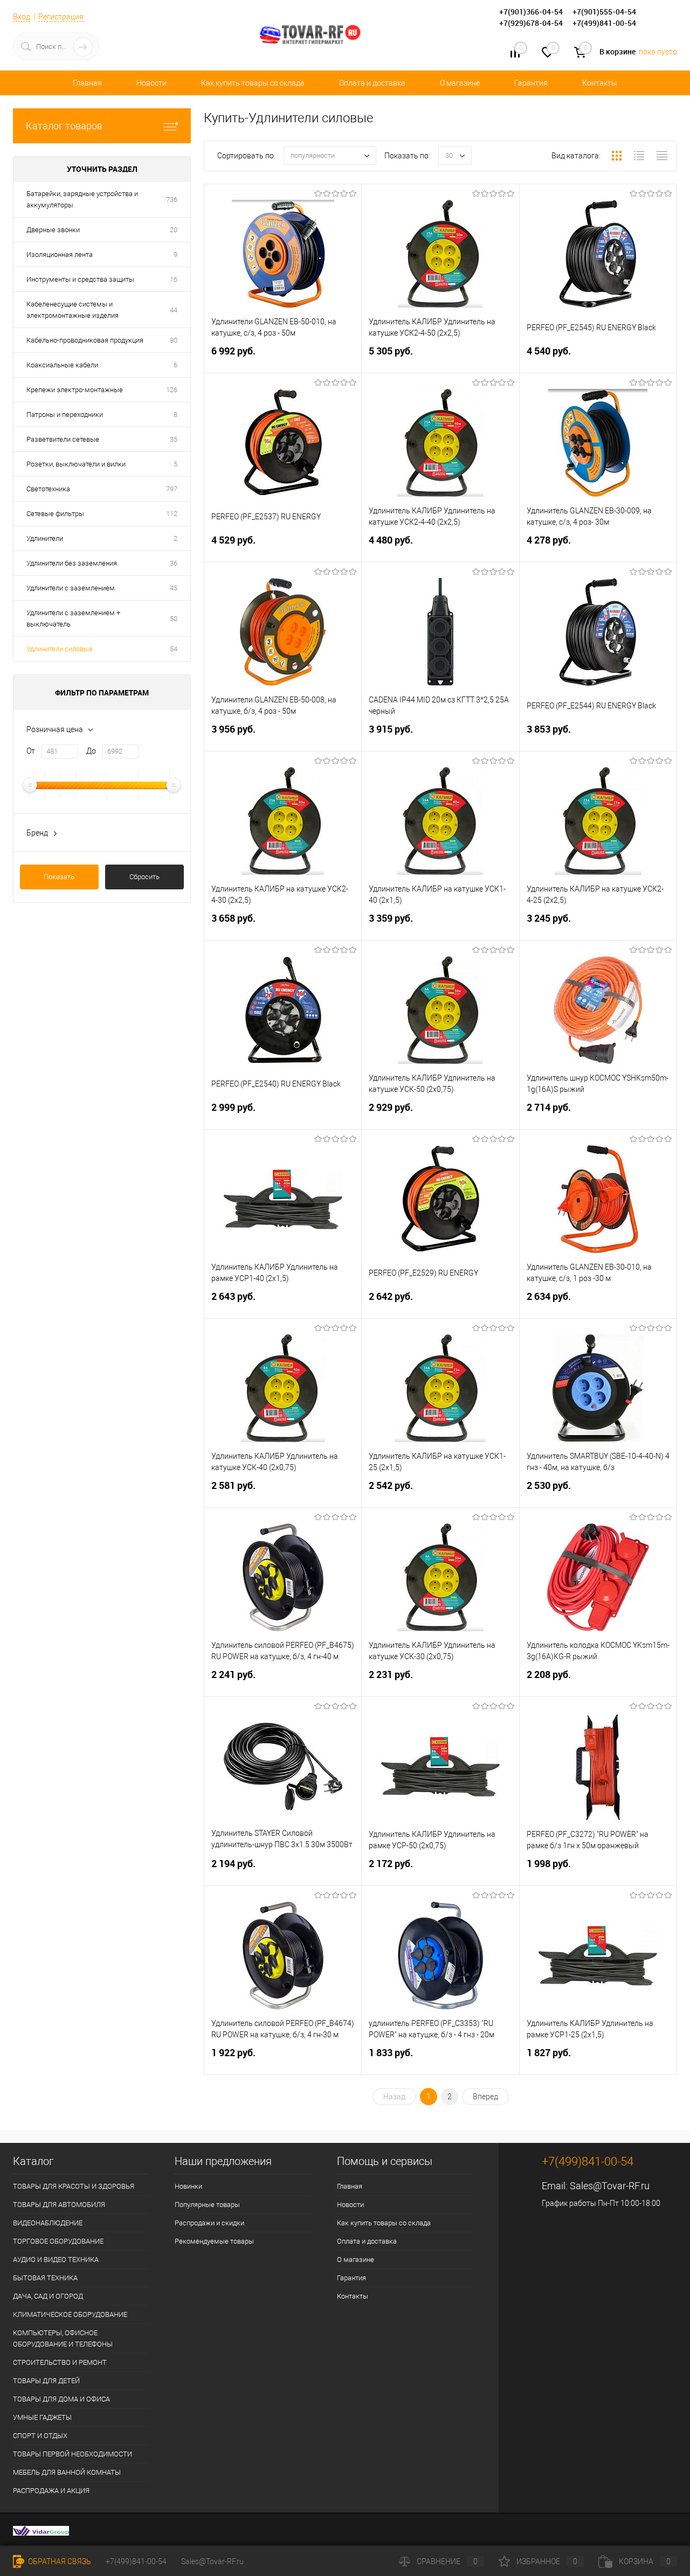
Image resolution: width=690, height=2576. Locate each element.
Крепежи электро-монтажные (75, 390)
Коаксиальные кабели (62, 365)
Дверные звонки (53, 230)
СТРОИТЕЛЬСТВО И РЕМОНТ (60, 2362)
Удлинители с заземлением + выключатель (73, 618)
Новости (151, 83)
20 (174, 230)
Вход (22, 17)
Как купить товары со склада (253, 83)
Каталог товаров (64, 126)
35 (174, 439)
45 (174, 588)
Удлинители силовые (60, 649)
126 (172, 390)
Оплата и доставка (372, 83)
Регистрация (61, 17)
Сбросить (144, 877)
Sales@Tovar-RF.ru (610, 2186)
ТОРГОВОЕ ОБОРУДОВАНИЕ (58, 2241)
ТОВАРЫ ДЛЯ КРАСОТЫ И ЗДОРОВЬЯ (74, 2186)
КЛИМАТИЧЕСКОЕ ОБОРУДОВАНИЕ (70, 2314)
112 (172, 514)
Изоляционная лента (60, 255)
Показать (59, 877)
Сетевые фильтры (55, 514)
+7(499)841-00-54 (136, 2561)
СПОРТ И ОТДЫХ (40, 2436)
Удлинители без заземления (72, 563)
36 (174, 563)
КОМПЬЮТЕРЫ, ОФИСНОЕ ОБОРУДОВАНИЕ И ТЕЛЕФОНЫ (63, 2338)
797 (172, 489)
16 (174, 279)
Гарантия (531, 83)
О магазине (460, 83)
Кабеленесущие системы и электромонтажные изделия (73, 310)
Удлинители (45, 538)
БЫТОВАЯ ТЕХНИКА (45, 2278)
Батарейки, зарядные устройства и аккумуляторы (82, 199)
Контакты (600, 83)
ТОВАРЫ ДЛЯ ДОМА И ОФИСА (61, 2399)
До (91, 751)
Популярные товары (207, 2205)
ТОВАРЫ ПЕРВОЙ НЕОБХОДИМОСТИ (73, 2454)
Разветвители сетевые (63, 439)
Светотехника (48, 489)
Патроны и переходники (65, 415)
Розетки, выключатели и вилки (76, 464)
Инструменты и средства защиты (80, 279)
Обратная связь (59, 2561)
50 (174, 619)
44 (174, 310)
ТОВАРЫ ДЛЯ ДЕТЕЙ (46, 2381)
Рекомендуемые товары (214, 2241)
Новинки (188, 2186)
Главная (87, 83)
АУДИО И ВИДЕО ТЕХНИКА (56, 2260)
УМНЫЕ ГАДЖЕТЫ (42, 2417)
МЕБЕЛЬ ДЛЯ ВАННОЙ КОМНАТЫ (67, 2472)
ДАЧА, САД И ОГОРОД (48, 2296)
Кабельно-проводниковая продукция (85, 340)
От (31, 751)
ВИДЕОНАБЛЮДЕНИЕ (48, 2223)
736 (172, 200)
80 (174, 340)
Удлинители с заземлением (71, 588)
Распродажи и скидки (209, 2223)
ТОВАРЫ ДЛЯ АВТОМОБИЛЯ (59, 2205)
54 (174, 649)
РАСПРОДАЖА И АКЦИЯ (51, 2491)
